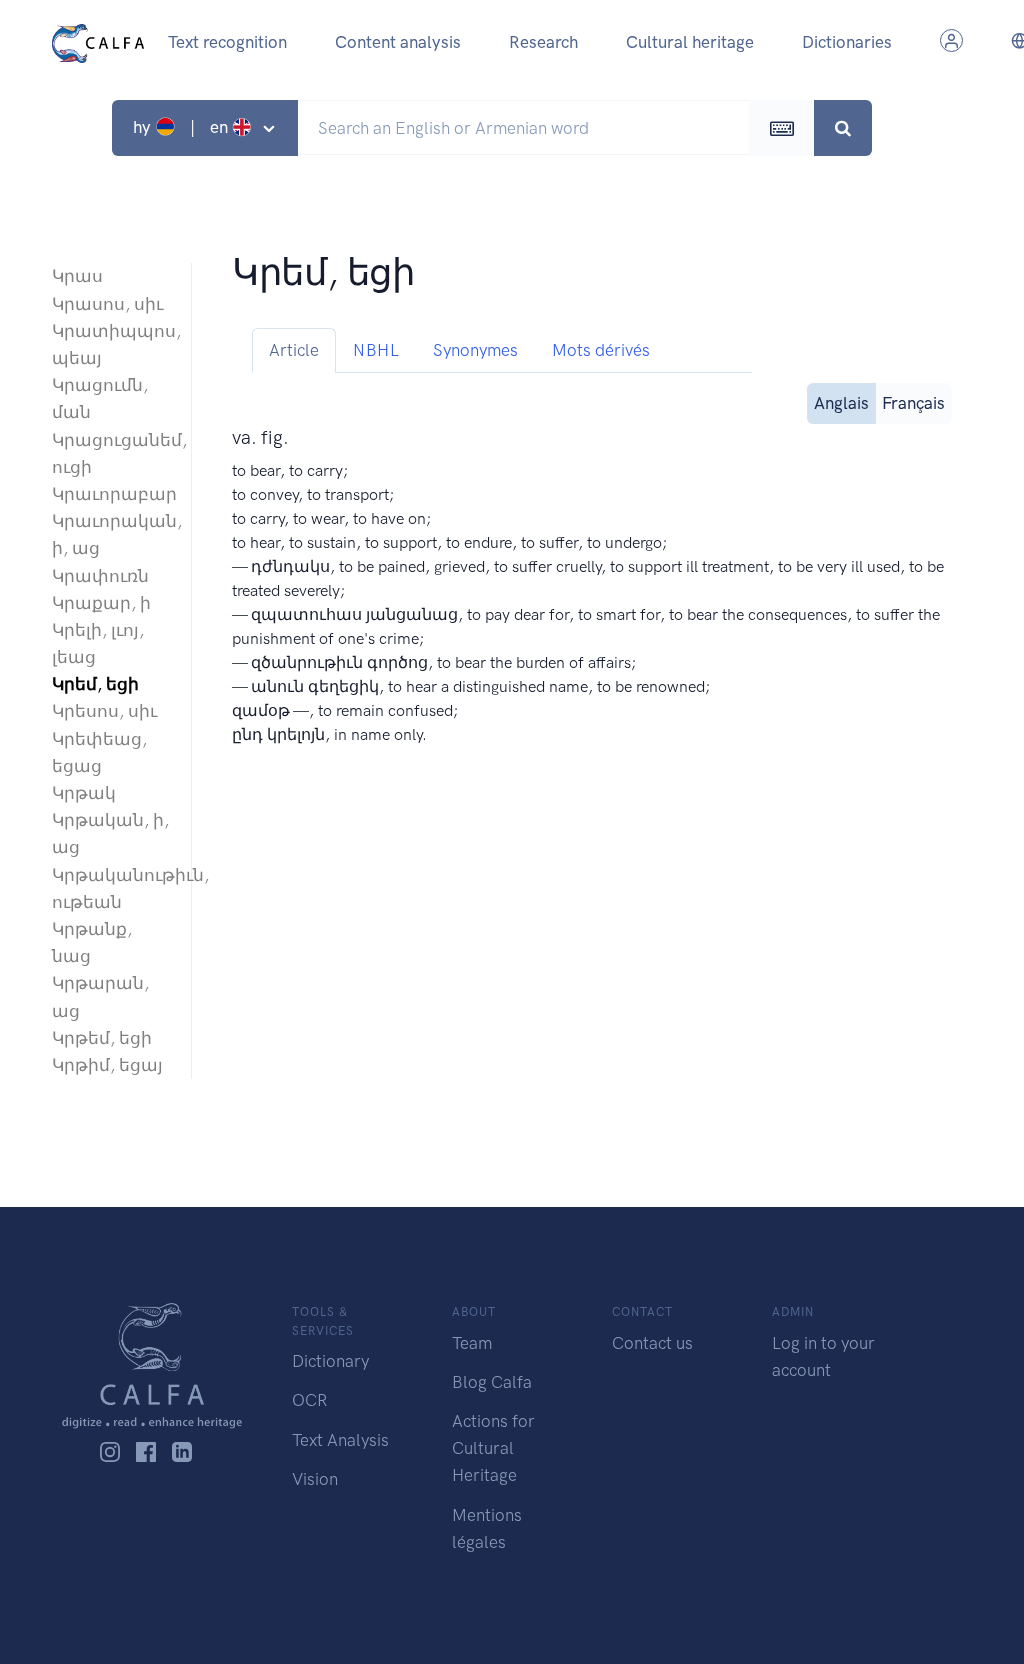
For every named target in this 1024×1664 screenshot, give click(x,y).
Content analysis (398, 42)
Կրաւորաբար (111, 494)
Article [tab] (294, 350)
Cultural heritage (690, 42)
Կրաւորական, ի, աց (111, 534)
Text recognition (227, 42)
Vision (315, 1479)
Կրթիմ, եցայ (107, 1065)
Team (472, 1343)
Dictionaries (847, 42)
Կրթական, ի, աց (110, 833)
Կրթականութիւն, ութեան (111, 888)
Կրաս (77, 276)
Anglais (841, 403)
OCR (309, 1400)
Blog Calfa (492, 1382)
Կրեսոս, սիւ (104, 711)
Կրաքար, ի (101, 603)
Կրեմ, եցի (95, 684)
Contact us (652, 1343)
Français (913, 403)
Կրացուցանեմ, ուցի (111, 453)
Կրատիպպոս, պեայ (111, 344)
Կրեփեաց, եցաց (99, 752)
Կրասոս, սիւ (107, 304)
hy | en (182, 127)
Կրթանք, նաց (92, 942)
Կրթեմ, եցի (102, 1038)
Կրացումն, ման (100, 398)
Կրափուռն (100, 576)
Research (543, 42)
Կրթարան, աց (100, 996)
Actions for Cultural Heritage (493, 1448)
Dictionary (330, 1361)
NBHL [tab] (376, 350)
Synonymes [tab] (475, 350)
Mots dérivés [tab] (601, 350)
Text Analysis (340, 1440)
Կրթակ (84, 793)
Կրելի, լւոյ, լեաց (98, 643)
